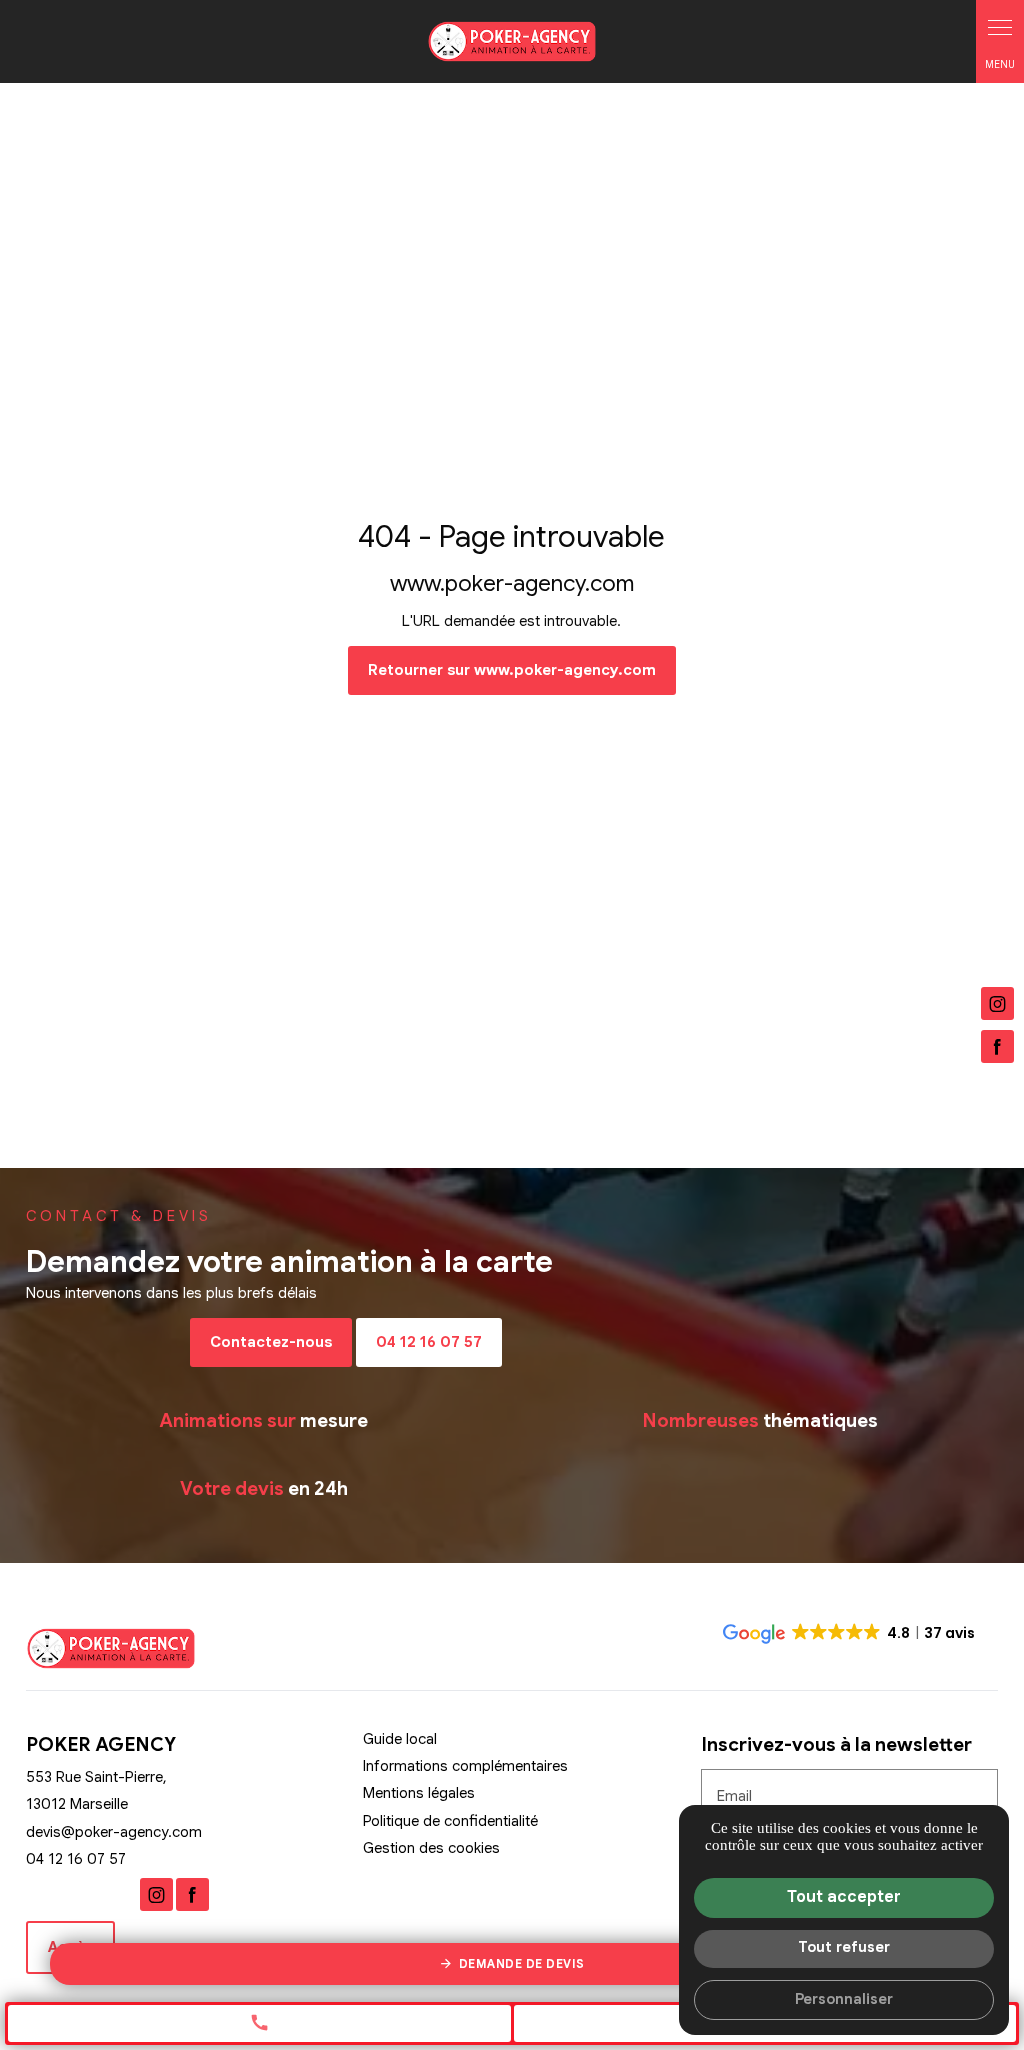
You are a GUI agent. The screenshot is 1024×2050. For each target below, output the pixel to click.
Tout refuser (844, 1947)
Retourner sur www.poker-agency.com (512, 670)
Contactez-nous (271, 1342)
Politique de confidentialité (450, 1821)
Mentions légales (419, 1793)
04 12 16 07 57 (429, 1342)
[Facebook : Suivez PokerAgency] (997, 1046)
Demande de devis (522, 1963)
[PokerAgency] (512, 41)
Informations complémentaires (465, 1766)
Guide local (400, 1739)
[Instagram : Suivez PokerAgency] (997, 1003)
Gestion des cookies (431, 1848)
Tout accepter (844, 1897)
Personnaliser (844, 1999)
